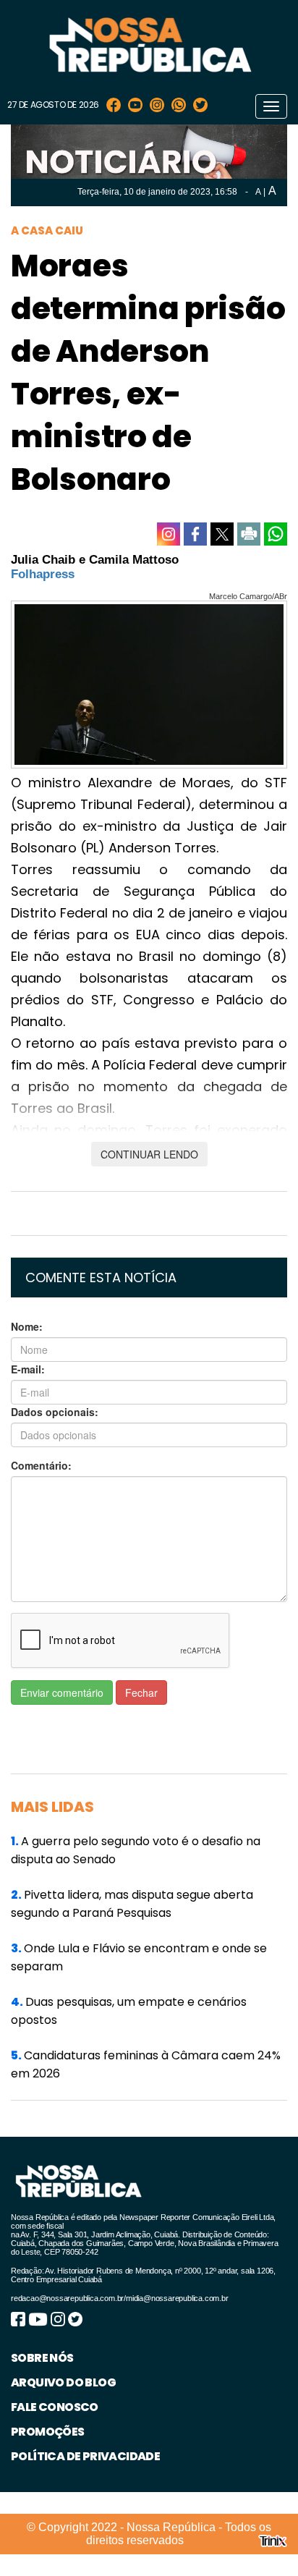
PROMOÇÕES (48, 2432)
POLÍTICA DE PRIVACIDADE (85, 2456)
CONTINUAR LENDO (149, 1154)
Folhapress (43, 574)
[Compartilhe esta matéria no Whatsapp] (276, 534)
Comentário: (41, 1465)
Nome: (27, 1326)
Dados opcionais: (55, 1412)
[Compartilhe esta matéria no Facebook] (195, 534)
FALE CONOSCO (55, 2407)
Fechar (141, 1692)
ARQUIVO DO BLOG (63, 2382)
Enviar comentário (62, 1692)
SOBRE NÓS (42, 2358)
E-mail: (28, 1369)
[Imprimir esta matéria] (249, 534)
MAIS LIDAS (52, 1807)
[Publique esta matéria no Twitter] (222, 534)
